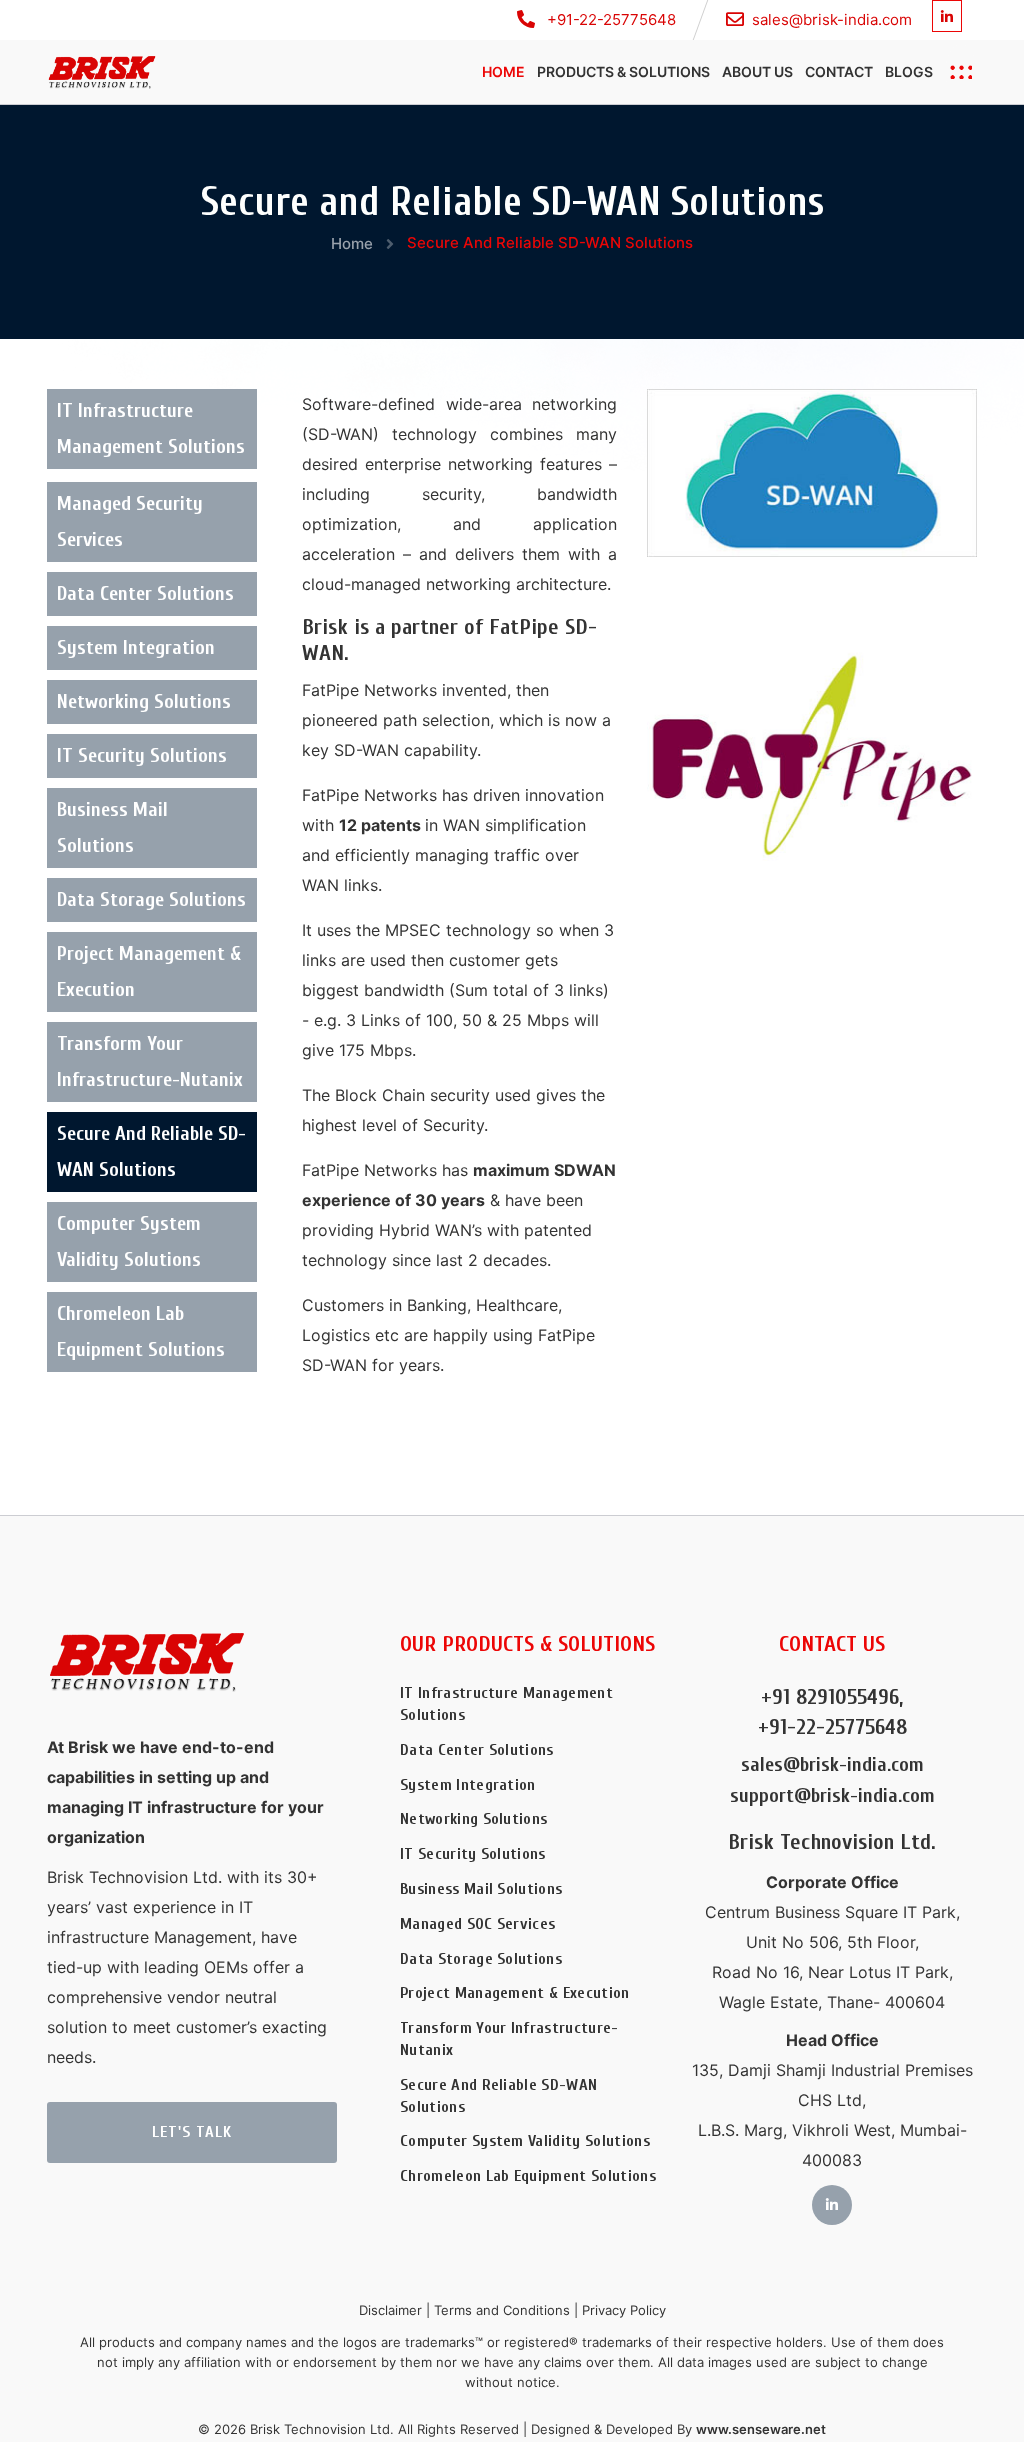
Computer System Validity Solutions (129, 1241)
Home (503, 71)
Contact (839, 71)
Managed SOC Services (477, 1924)
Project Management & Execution (149, 971)
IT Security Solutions (142, 755)
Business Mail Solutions (112, 827)
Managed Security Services (130, 521)
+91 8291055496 (830, 1697)
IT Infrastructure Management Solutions (151, 428)
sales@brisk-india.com (832, 19)
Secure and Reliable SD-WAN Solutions (151, 1151)
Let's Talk (192, 2132)
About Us (757, 71)
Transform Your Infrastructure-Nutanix (150, 1061)
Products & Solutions (623, 71)
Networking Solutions (144, 701)
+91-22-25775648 (609, 19)
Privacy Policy (624, 2310)
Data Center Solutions (145, 593)
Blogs (909, 71)
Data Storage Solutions (151, 899)
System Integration (136, 647)
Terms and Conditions (502, 2310)
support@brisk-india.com (832, 1795)
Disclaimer (390, 2310)
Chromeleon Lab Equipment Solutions (141, 1331)
